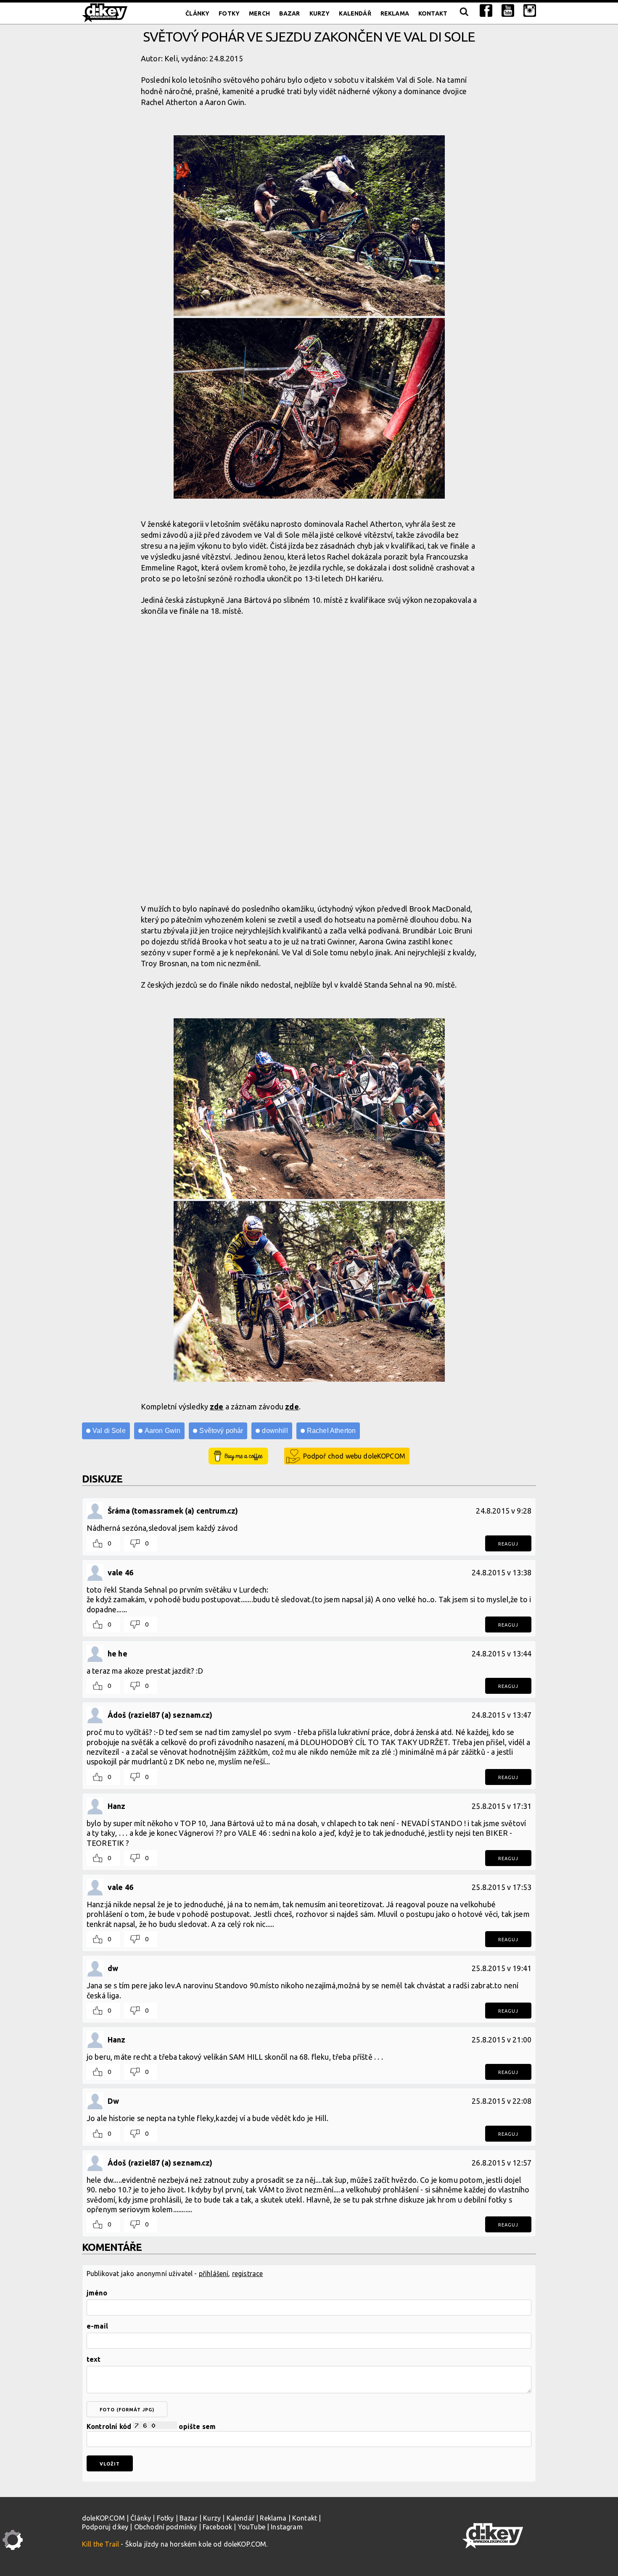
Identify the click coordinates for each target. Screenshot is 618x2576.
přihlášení (214, 2274)
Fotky (229, 13)
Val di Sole (109, 1431)
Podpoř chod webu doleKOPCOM (354, 1456)
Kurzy (320, 13)
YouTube (252, 2527)
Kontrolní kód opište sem (151, 2426)
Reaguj (508, 1544)
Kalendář (355, 13)
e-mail (97, 2326)
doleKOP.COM (103, 2518)
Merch (259, 13)
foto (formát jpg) (127, 2410)
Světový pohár (221, 1431)
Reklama (395, 13)
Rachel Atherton (331, 1431)
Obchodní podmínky (166, 2527)
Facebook (217, 2527)
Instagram (287, 2527)
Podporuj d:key (105, 2527)
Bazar (290, 13)
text (94, 2359)
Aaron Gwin (163, 1431)
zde (217, 1406)
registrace (248, 2274)
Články (197, 13)
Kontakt (433, 13)
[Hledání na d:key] (463, 13)
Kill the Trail (100, 2544)
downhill (275, 1431)
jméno (97, 2293)
